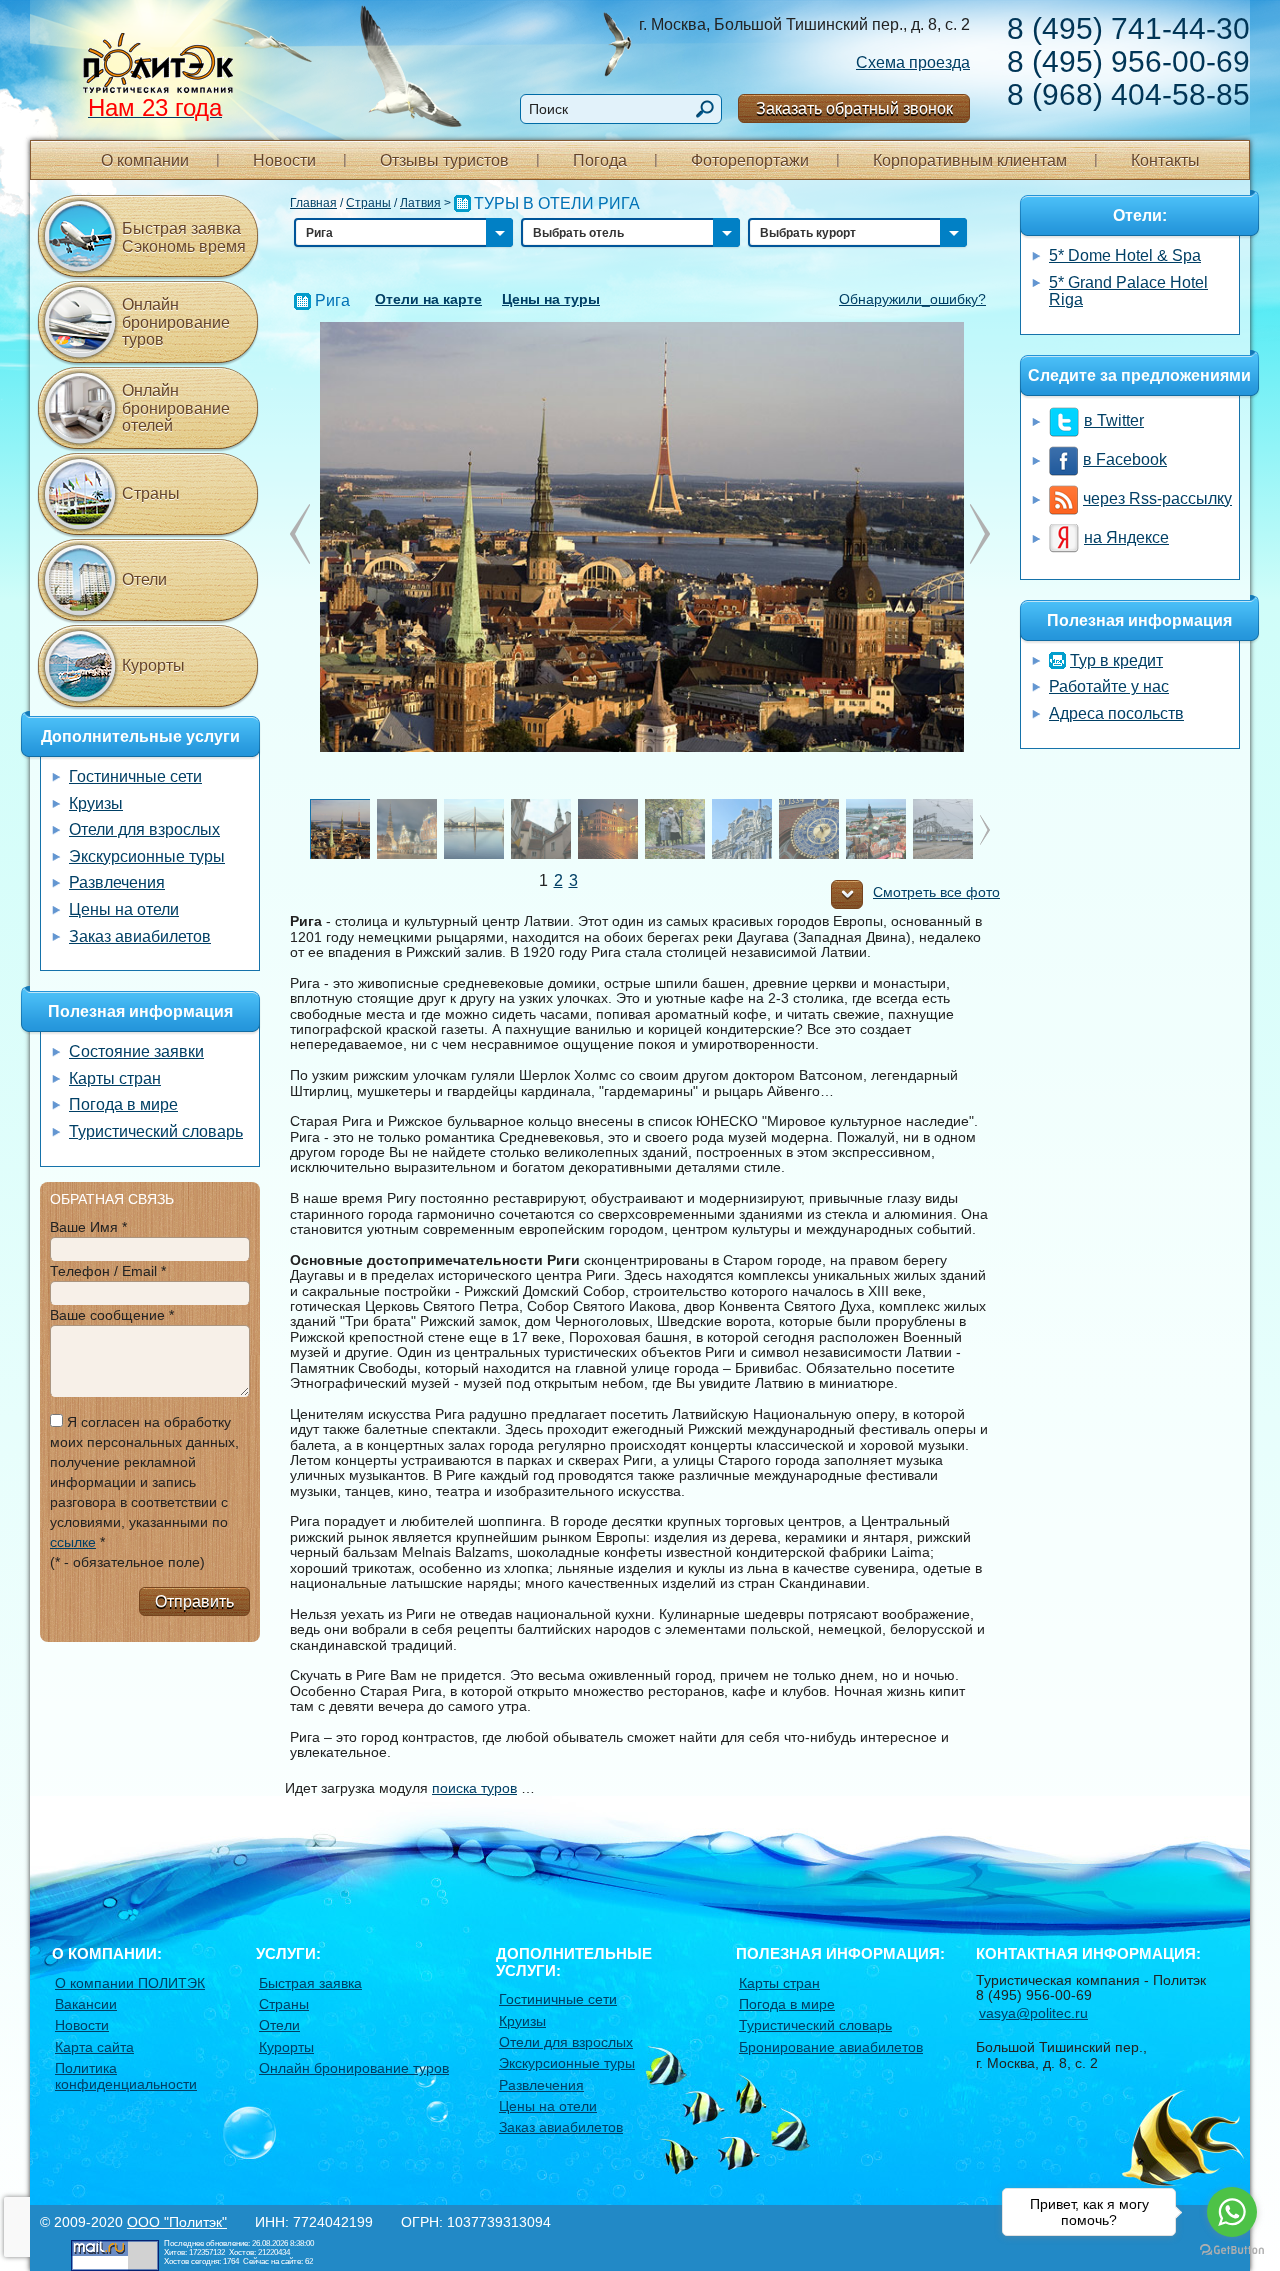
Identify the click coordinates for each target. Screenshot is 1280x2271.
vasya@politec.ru (1033, 2013)
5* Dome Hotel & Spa (1125, 255)
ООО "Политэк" (177, 2222)
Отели (144, 579)
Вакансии (86, 2004)
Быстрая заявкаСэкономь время (184, 237)
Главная (313, 203)
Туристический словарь (156, 1131)
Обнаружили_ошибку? (912, 299)
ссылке (73, 1542)
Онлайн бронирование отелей (176, 408)
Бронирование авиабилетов (831, 2047)
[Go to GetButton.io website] (1232, 2250)
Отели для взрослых (144, 829)
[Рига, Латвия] (640, 536)
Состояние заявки (136, 1051)
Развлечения (117, 882)
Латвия (420, 203)
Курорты (153, 665)
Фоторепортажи (750, 160)
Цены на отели (124, 909)
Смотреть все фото (936, 892)
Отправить (194, 1601)
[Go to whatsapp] (1232, 2212)
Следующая (300, 534)
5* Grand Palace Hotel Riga (1128, 291)
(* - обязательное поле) (127, 1562)
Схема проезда (913, 62)
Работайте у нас (1109, 686)
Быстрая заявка (310, 1983)
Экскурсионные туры (147, 856)
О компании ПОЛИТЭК (130, 1983)
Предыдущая (980, 534)
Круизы (96, 803)
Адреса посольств (1116, 713)
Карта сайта (94, 2047)
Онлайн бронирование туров (176, 322)
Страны (368, 203)
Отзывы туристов (444, 160)
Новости (284, 160)
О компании (145, 160)
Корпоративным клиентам (970, 160)
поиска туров (474, 1788)
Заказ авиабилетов (140, 936)
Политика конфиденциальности (126, 2075)
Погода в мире (123, 1104)
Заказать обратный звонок (854, 108)
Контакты (1165, 160)
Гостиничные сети (135, 776)
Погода (600, 160)
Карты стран (115, 1078)
